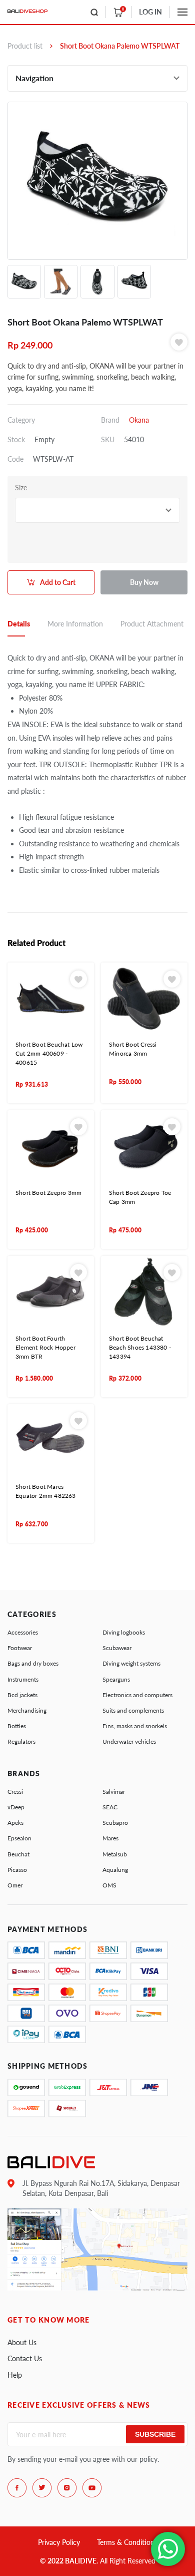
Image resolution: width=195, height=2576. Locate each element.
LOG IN (150, 12)
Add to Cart (58, 582)
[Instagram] (67, 2488)
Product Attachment (152, 624)
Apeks (15, 1823)
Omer (15, 1885)
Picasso (17, 1870)
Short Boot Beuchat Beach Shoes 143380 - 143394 (140, 1347)
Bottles (17, 1726)
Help (15, 2375)
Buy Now (144, 582)
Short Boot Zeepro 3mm (48, 1193)
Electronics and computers (137, 1695)
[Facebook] (17, 2488)
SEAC (110, 1807)
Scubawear (117, 1648)
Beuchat (18, 1854)
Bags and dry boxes (33, 1663)
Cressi (15, 1792)
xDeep (16, 1807)
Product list (25, 46)
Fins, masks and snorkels (135, 1726)
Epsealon (19, 1838)
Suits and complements (133, 1710)
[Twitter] (42, 2488)
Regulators (21, 1741)
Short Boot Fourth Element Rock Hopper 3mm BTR (45, 1347)
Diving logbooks (124, 1632)
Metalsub (115, 1854)
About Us (22, 2342)
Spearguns (116, 1679)
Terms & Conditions (127, 2542)
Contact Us (25, 2358)
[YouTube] (92, 2488)
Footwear (20, 1648)
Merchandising (27, 1710)
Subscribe (155, 2434)
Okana (139, 420)
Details (19, 624)
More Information (75, 624)
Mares (110, 1838)
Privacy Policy (59, 2542)
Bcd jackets (22, 1695)
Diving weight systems (131, 1663)
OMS (109, 1885)
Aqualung (115, 1870)
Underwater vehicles (129, 1741)
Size (21, 488)
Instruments (23, 1679)
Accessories (23, 1632)
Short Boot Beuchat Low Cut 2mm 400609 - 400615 (49, 1053)
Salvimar (114, 1792)
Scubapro (115, 1823)
